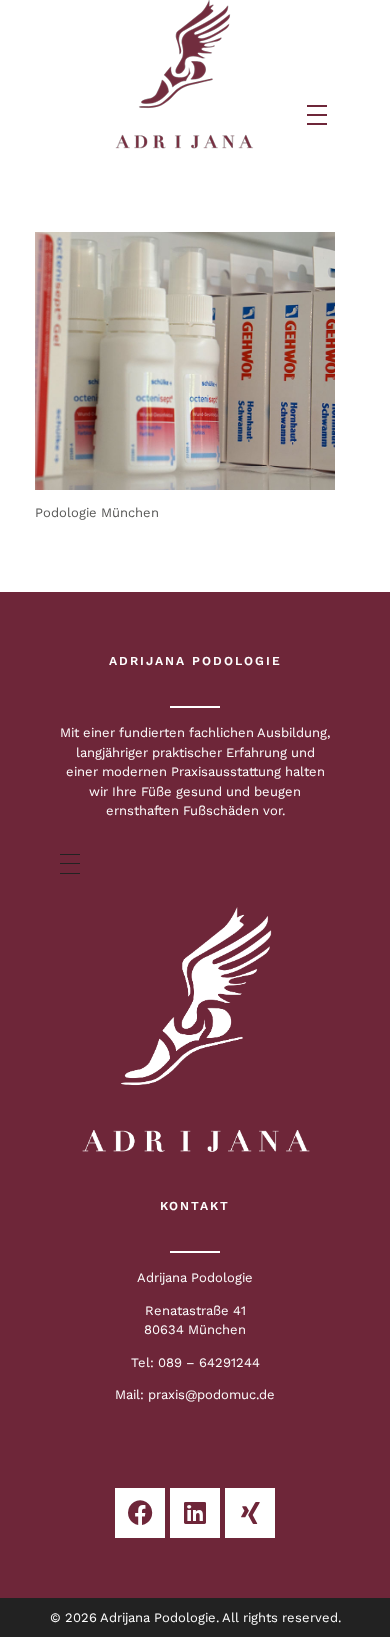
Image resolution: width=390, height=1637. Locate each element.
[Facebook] (140, 1513)
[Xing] (250, 1513)
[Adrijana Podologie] (185, 75)
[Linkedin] (195, 1513)
